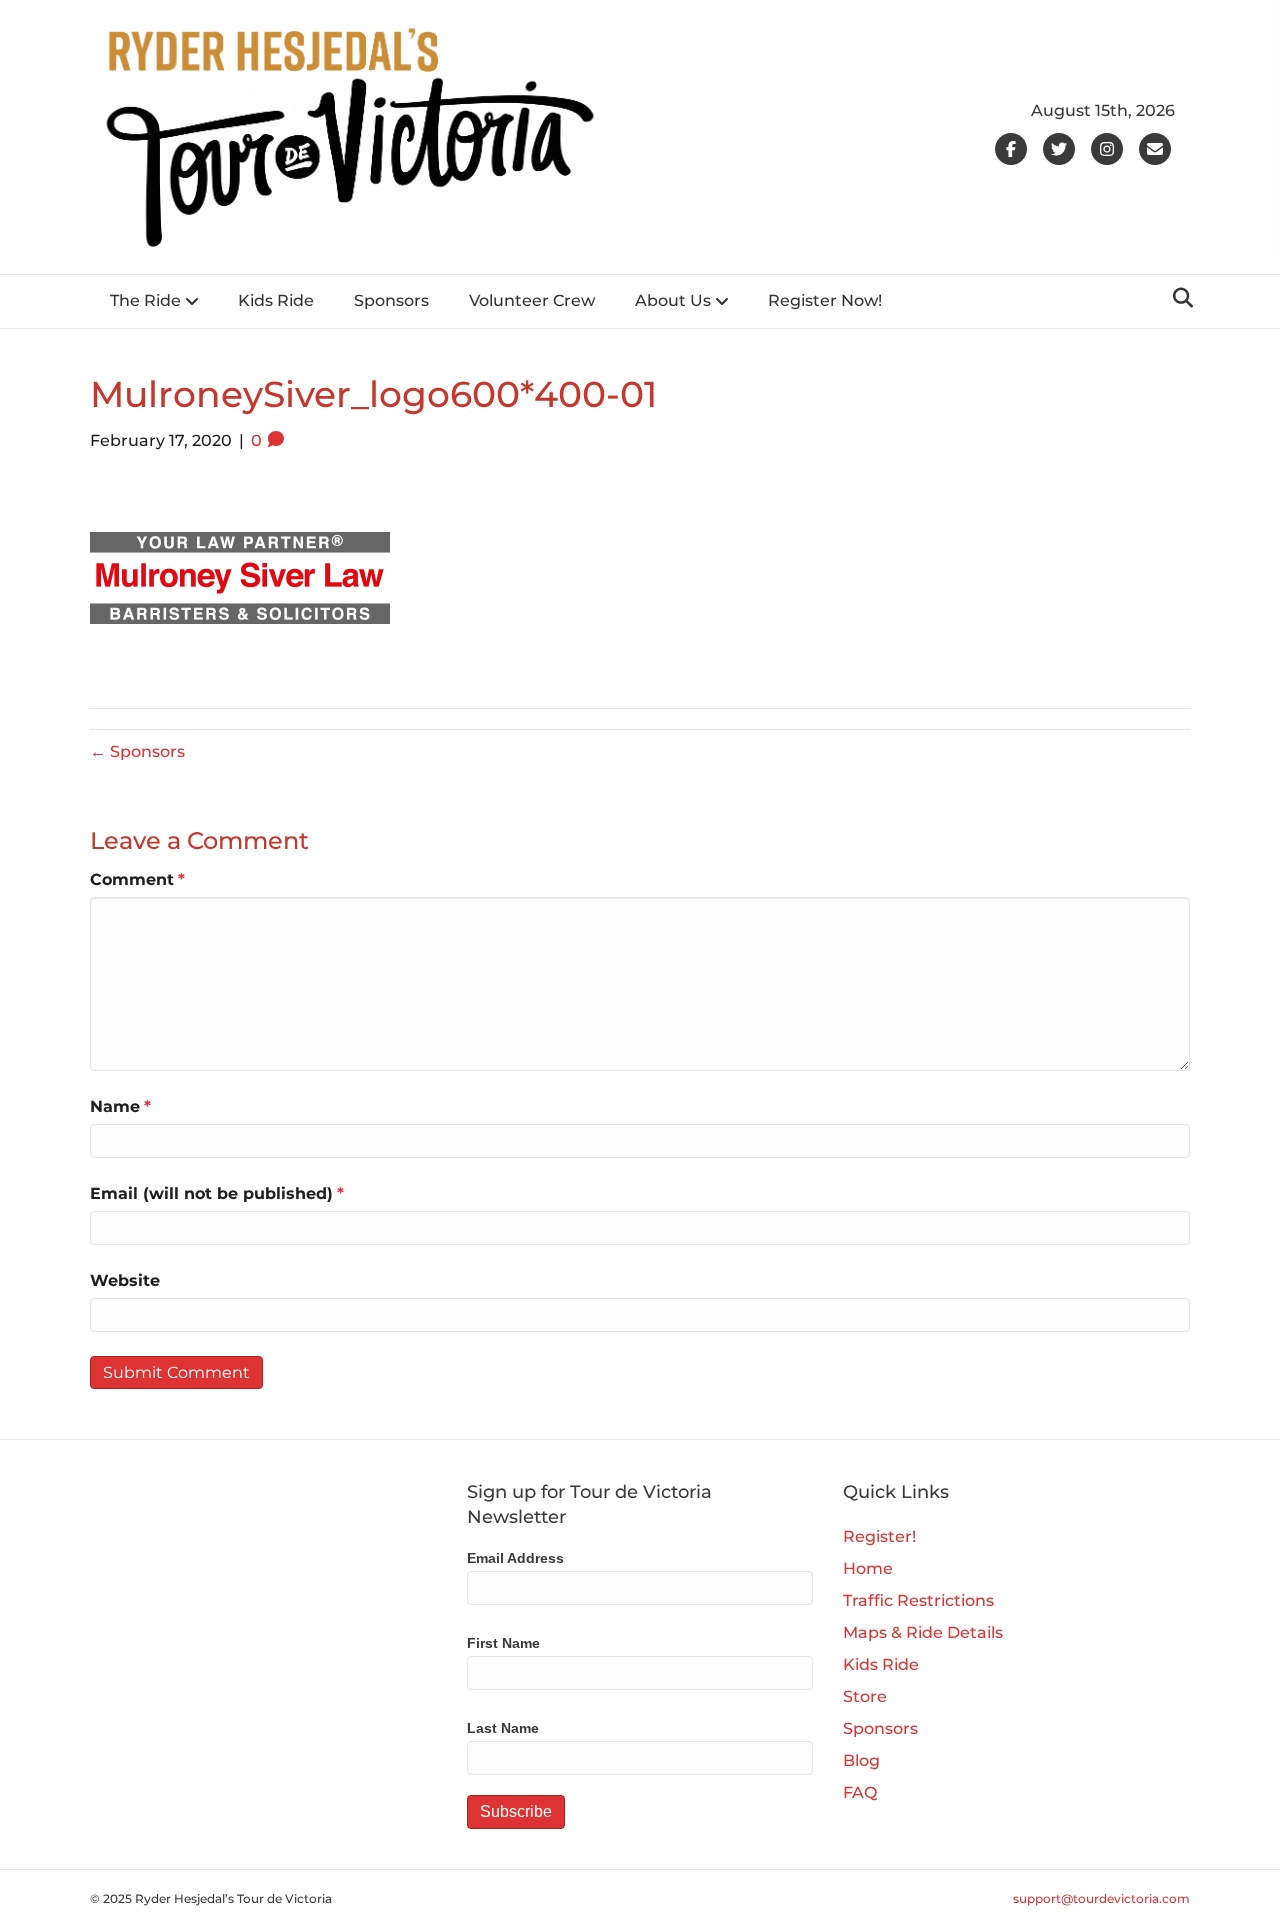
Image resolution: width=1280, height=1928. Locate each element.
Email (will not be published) (217, 1193)
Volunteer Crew (532, 300)
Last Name (503, 1728)
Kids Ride (276, 300)
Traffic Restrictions (918, 1600)
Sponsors (391, 300)
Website (125, 1280)
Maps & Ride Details (923, 1632)
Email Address (515, 1558)
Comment (137, 879)
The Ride (145, 300)
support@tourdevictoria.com (1101, 1898)
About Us (673, 300)
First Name (503, 1643)
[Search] (1177, 298)
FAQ (860, 1792)
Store (865, 1696)
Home (868, 1568)
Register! (879, 1536)
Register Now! (825, 300)
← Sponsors (137, 751)
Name (120, 1106)
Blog (861, 1760)
